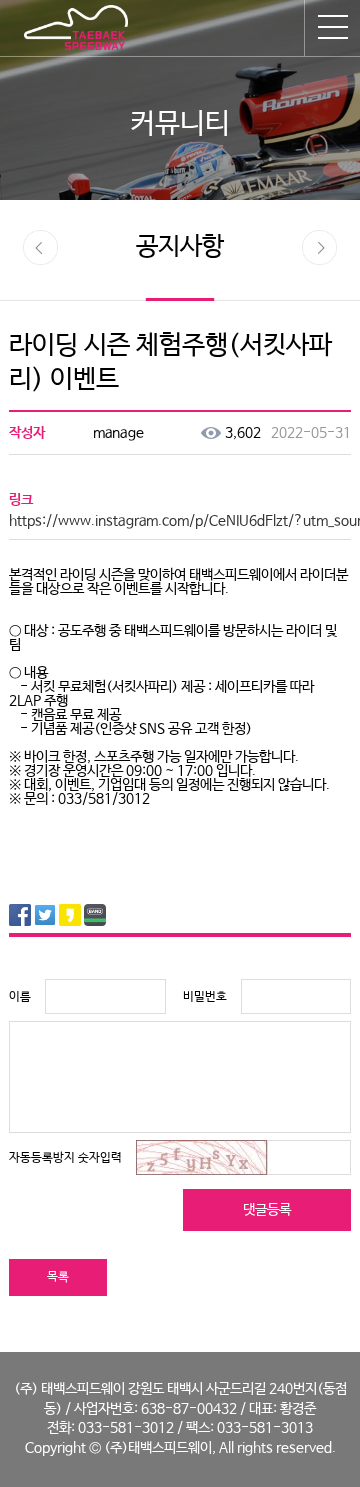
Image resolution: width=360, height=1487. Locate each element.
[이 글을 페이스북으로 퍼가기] (20, 915)
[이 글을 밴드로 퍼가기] (95, 915)
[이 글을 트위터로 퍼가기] (45, 915)
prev (40, 247)
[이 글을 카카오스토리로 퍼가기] (70, 915)
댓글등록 (267, 1210)
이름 (20, 997)
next (319, 247)
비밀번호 (205, 997)
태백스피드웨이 (76, 27)
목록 (58, 1277)
